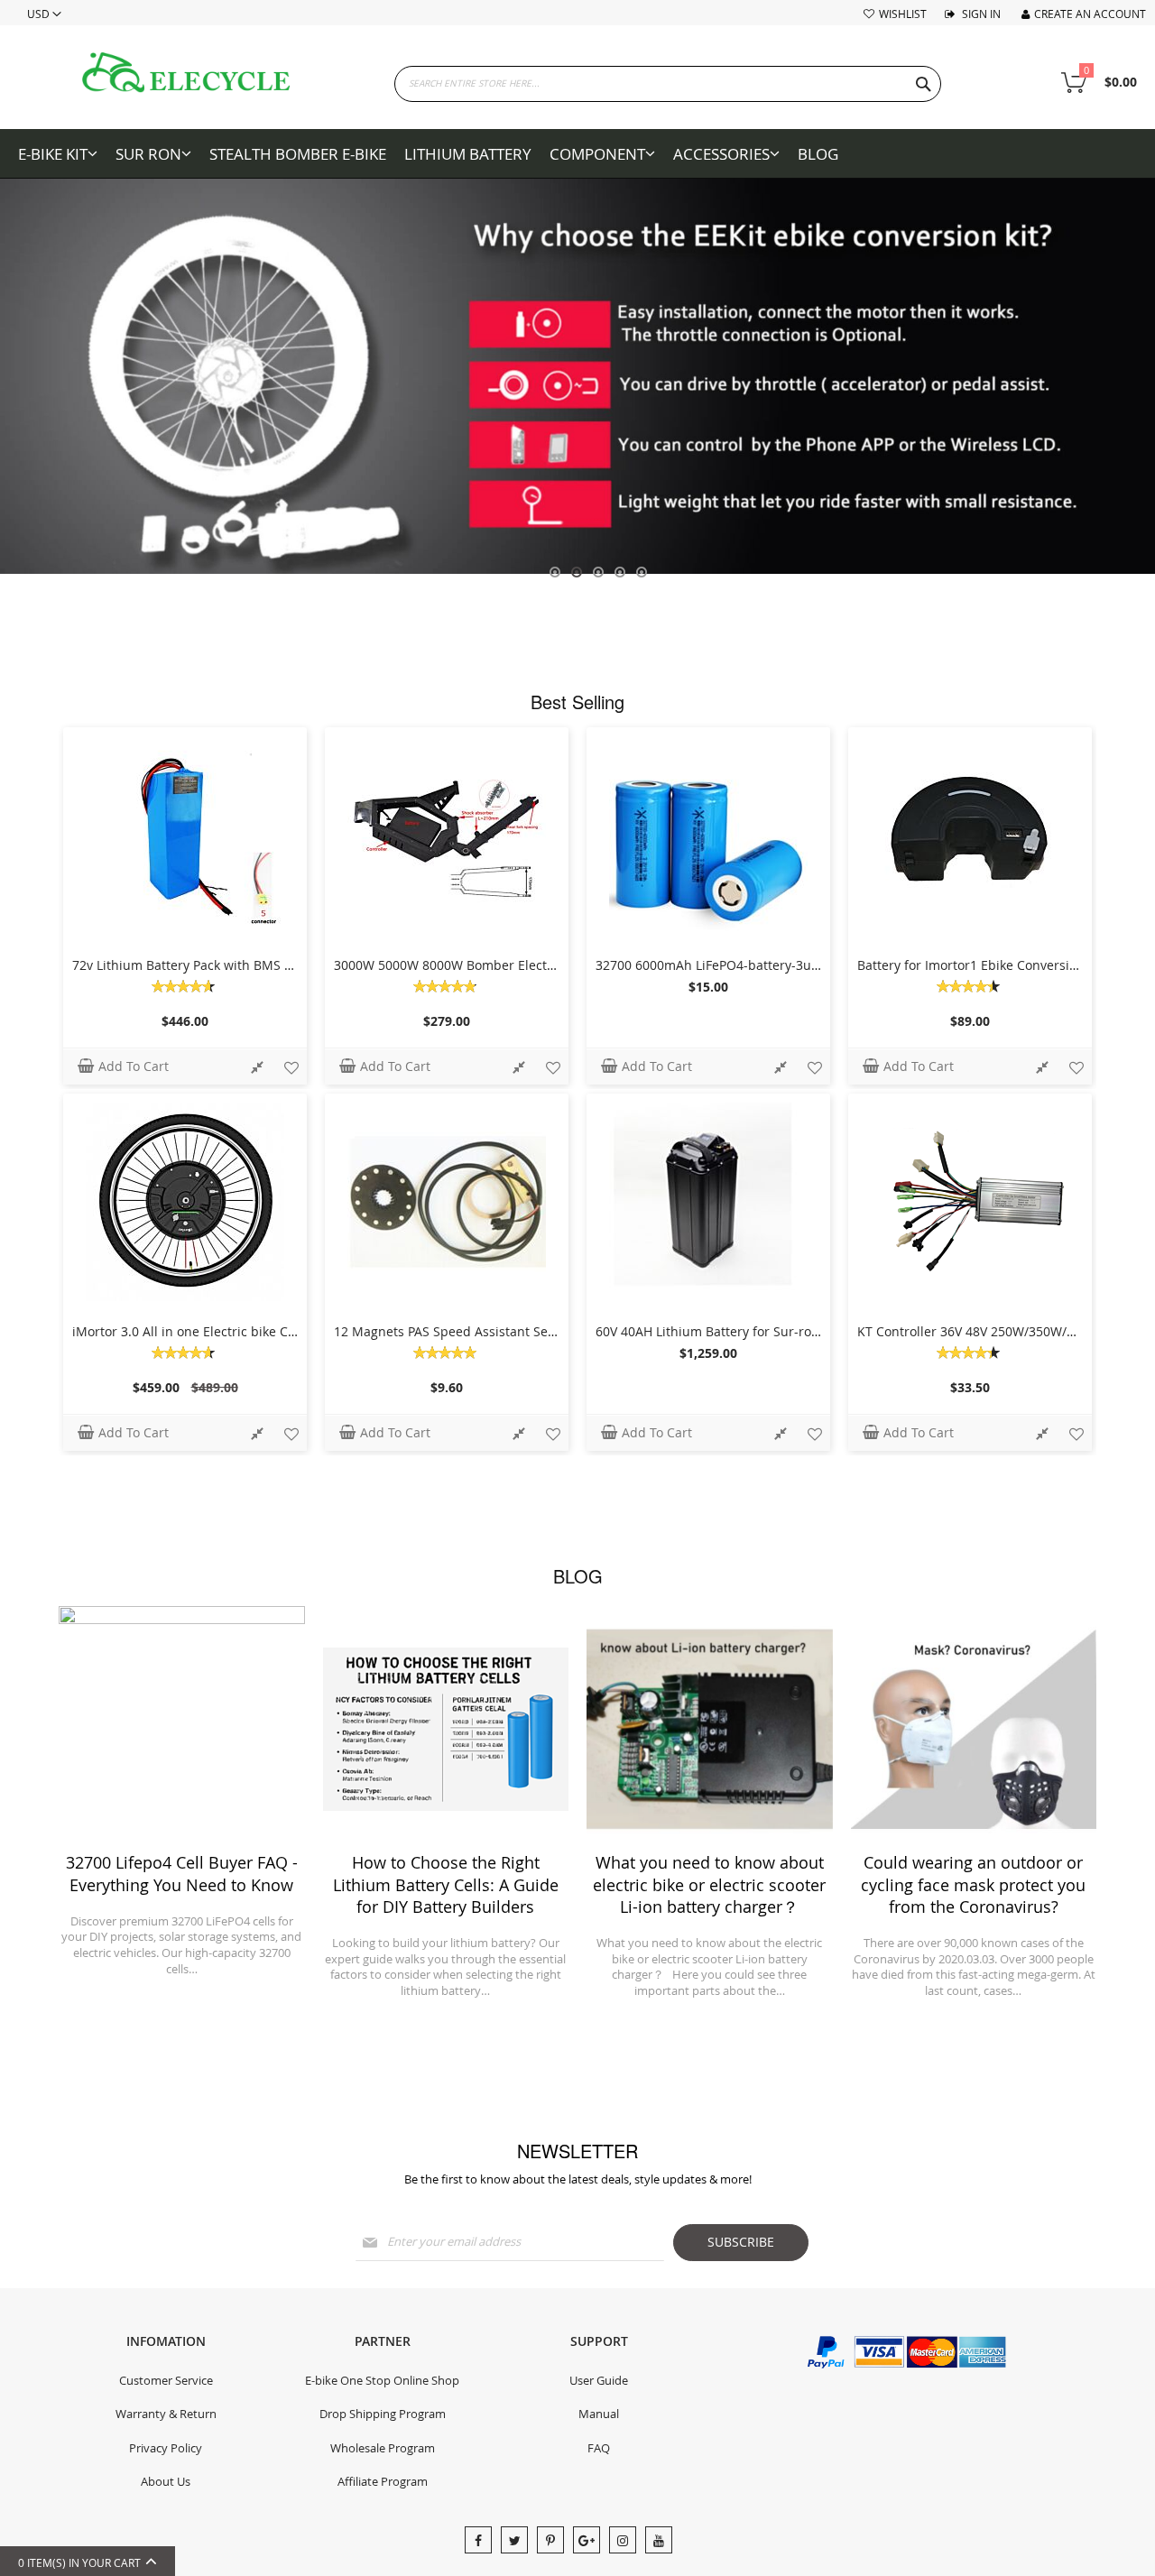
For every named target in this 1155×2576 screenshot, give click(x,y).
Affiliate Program (383, 2481)
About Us (166, 2481)
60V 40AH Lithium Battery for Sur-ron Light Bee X (743, 1331)
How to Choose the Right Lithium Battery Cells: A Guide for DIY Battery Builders (446, 1884)
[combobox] (668, 84)
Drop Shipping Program (383, 2414)
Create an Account (1090, 14)
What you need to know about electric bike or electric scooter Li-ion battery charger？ (709, 1884)
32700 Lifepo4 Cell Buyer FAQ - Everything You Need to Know (182, 1873)
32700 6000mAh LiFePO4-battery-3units (715, 965)
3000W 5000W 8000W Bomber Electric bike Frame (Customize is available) (556, 965)
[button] (257, 1069)
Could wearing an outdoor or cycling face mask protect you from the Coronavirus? (973, 1884)
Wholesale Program (383, 2448)
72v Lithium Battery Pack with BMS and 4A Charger (226, 965)
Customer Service (166, 2380)
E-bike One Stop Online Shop (382, 2380)
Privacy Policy (166, 2448)
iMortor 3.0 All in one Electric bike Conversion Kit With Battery (259, 1331)
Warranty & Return (166, 2414)
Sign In (980, 14)
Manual (599, 2414)
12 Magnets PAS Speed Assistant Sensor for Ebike (483, 1331)
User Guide (599, 2380)
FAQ (599, 2448)
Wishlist (903, 14)
